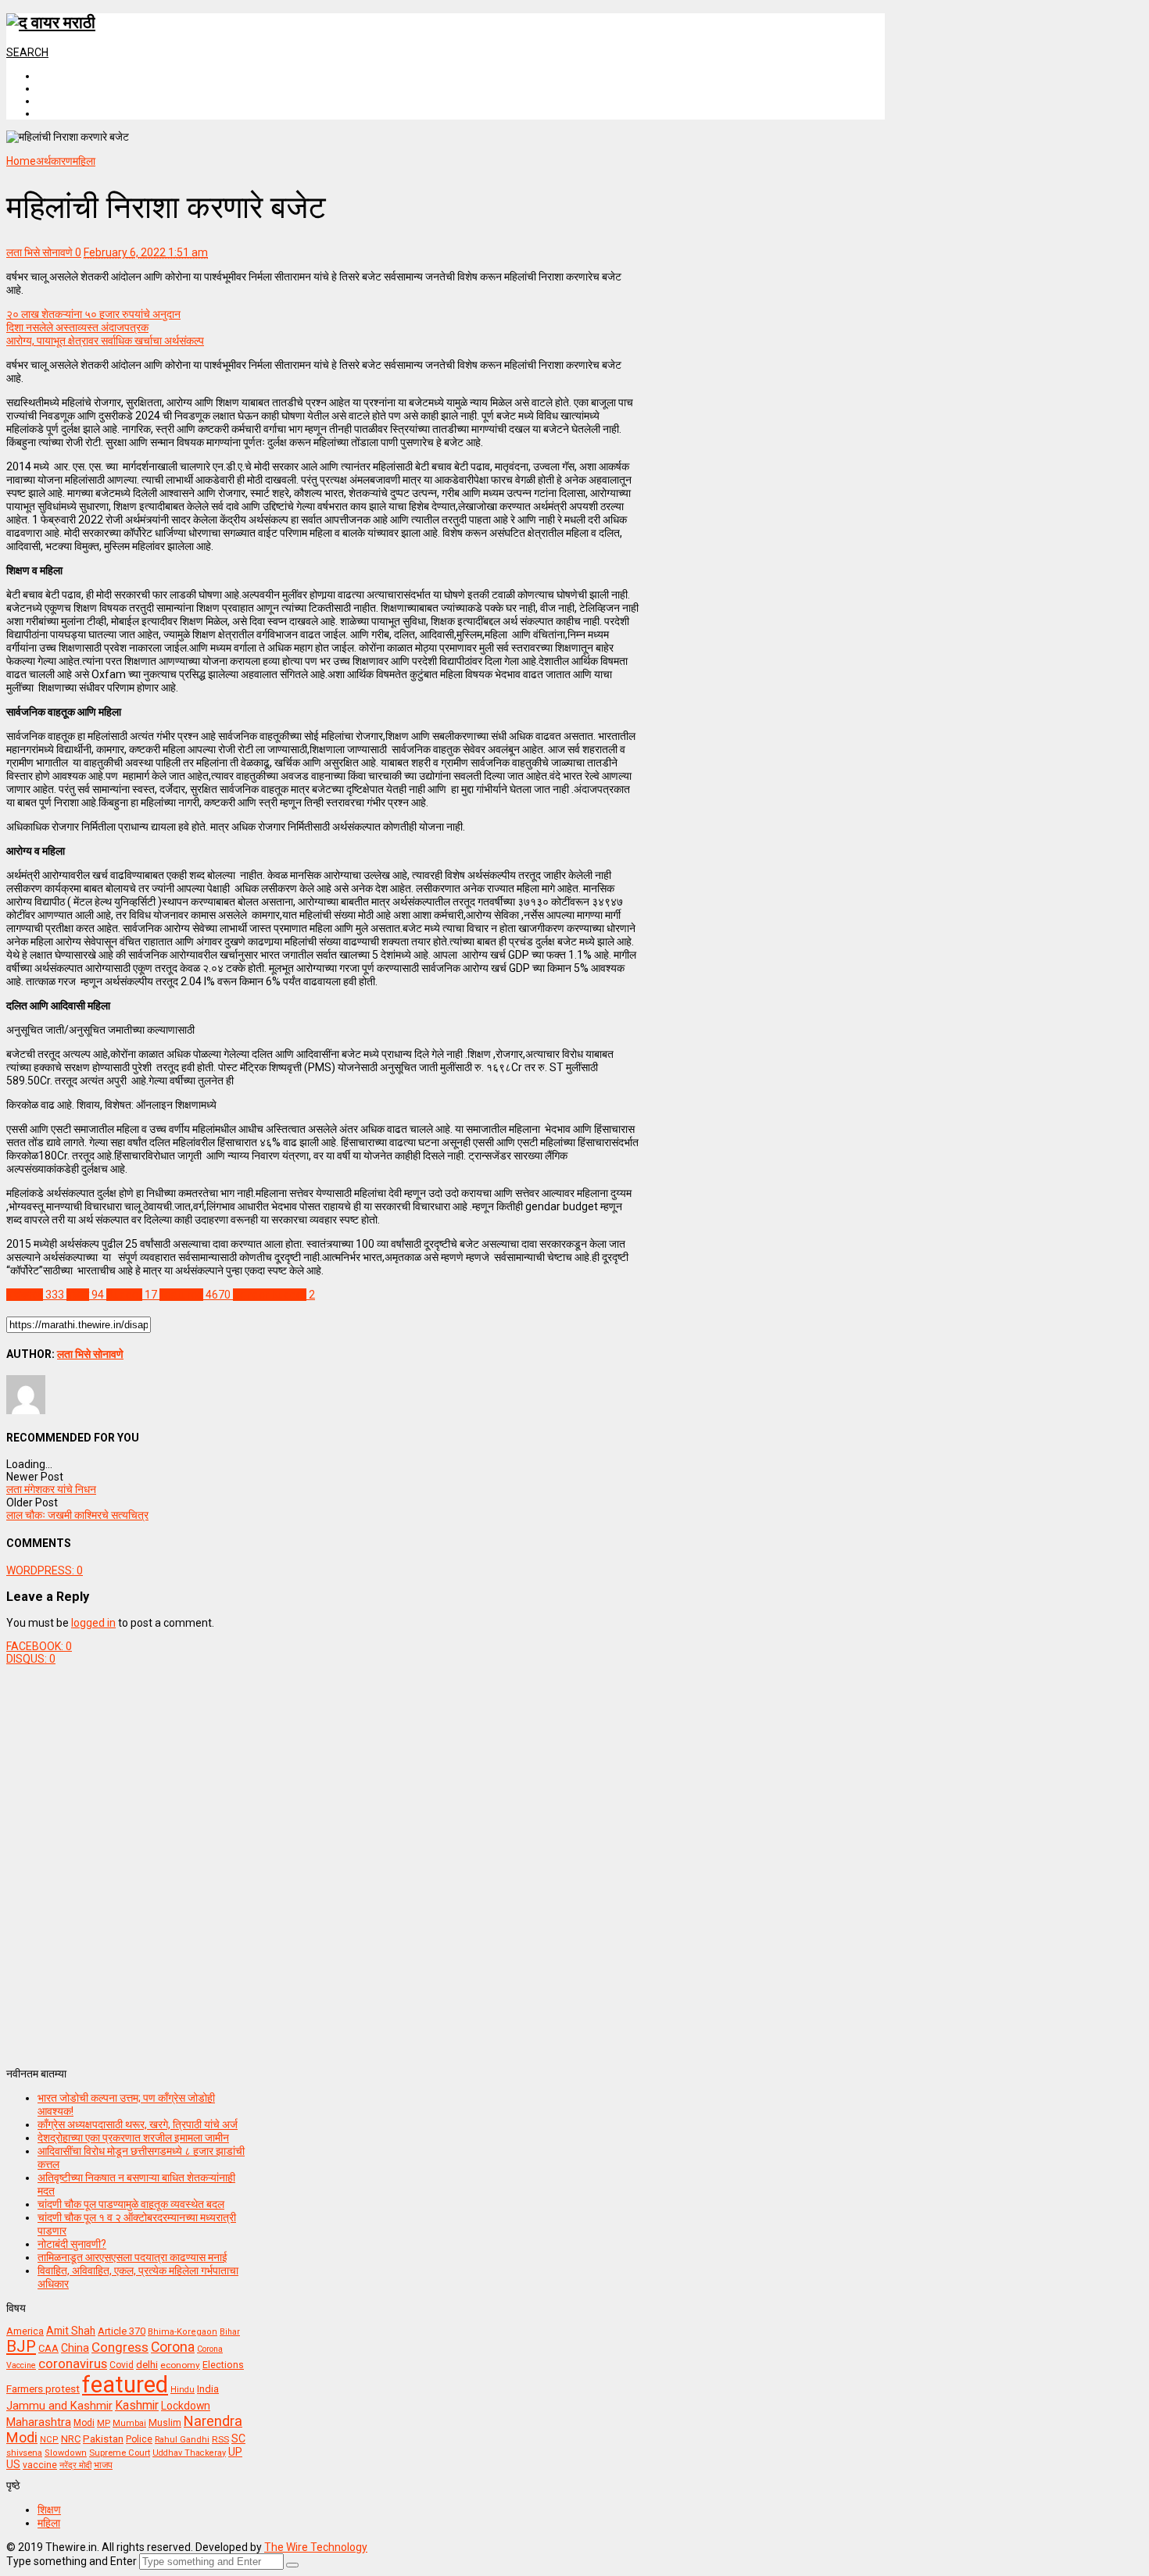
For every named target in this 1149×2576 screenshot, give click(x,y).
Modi (84, 2423)
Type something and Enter (72, 2561)
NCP (49, 2440)
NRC (71, 2439)
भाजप (103, 2465)
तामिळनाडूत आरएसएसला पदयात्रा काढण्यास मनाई (132, 2257)
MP (104, 2423)
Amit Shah (71, 2331)
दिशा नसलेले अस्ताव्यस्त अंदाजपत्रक (77, 327)
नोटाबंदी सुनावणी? (72, 2244)
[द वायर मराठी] (51, 23)
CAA (48, 2348)
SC (238, 2438)
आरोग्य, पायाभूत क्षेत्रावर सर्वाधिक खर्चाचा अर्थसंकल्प (105, 341)
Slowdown (66, 2453)
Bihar (230, 2332)
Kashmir (137, 2405)
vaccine (40, 2465)
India (208, 2389)
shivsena (24, 2453)
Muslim (165, 2422)
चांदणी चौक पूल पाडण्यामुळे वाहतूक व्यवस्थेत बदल (131, 2204)
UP (235, 2452)
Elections (223, 2365)
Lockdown (186, 2406)
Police (139, 2439)
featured (125, 2385)
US (13, 2464)
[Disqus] (322, 1860)
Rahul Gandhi (182, 2440)
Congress (120, 2347)
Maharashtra (39, 2422)
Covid (122, 2365)
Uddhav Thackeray (189, 2453)
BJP (21, 2346)
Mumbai (129, 2423)
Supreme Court (120, 2453)
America (25, 2331)
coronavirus (73, 2363)
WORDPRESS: (45, 1570)
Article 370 (122, 2331)
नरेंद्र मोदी (75, 2465)
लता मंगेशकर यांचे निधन (51, 1489)
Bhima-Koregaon (183, 2332)
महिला (49, 2523)
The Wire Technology (316, 2547)
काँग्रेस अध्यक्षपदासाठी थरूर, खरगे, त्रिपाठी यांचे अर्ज (138, 2124)
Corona (173, 2347)
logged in (93, 1623)
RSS (220, 2439)
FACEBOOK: (39, 1646)
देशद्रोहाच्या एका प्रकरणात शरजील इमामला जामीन (133, 2138)
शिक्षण (49, 2510)
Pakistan (103, 2438)
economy (180, 2365)
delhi (147, 2365)
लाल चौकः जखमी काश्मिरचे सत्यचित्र (77, 1515)
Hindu (183, 2390)
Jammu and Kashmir (59, 2406)
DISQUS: (31, 1659)
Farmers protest (43, 2388)
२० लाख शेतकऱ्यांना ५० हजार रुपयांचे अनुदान (93, 314)
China (75, 2348)
